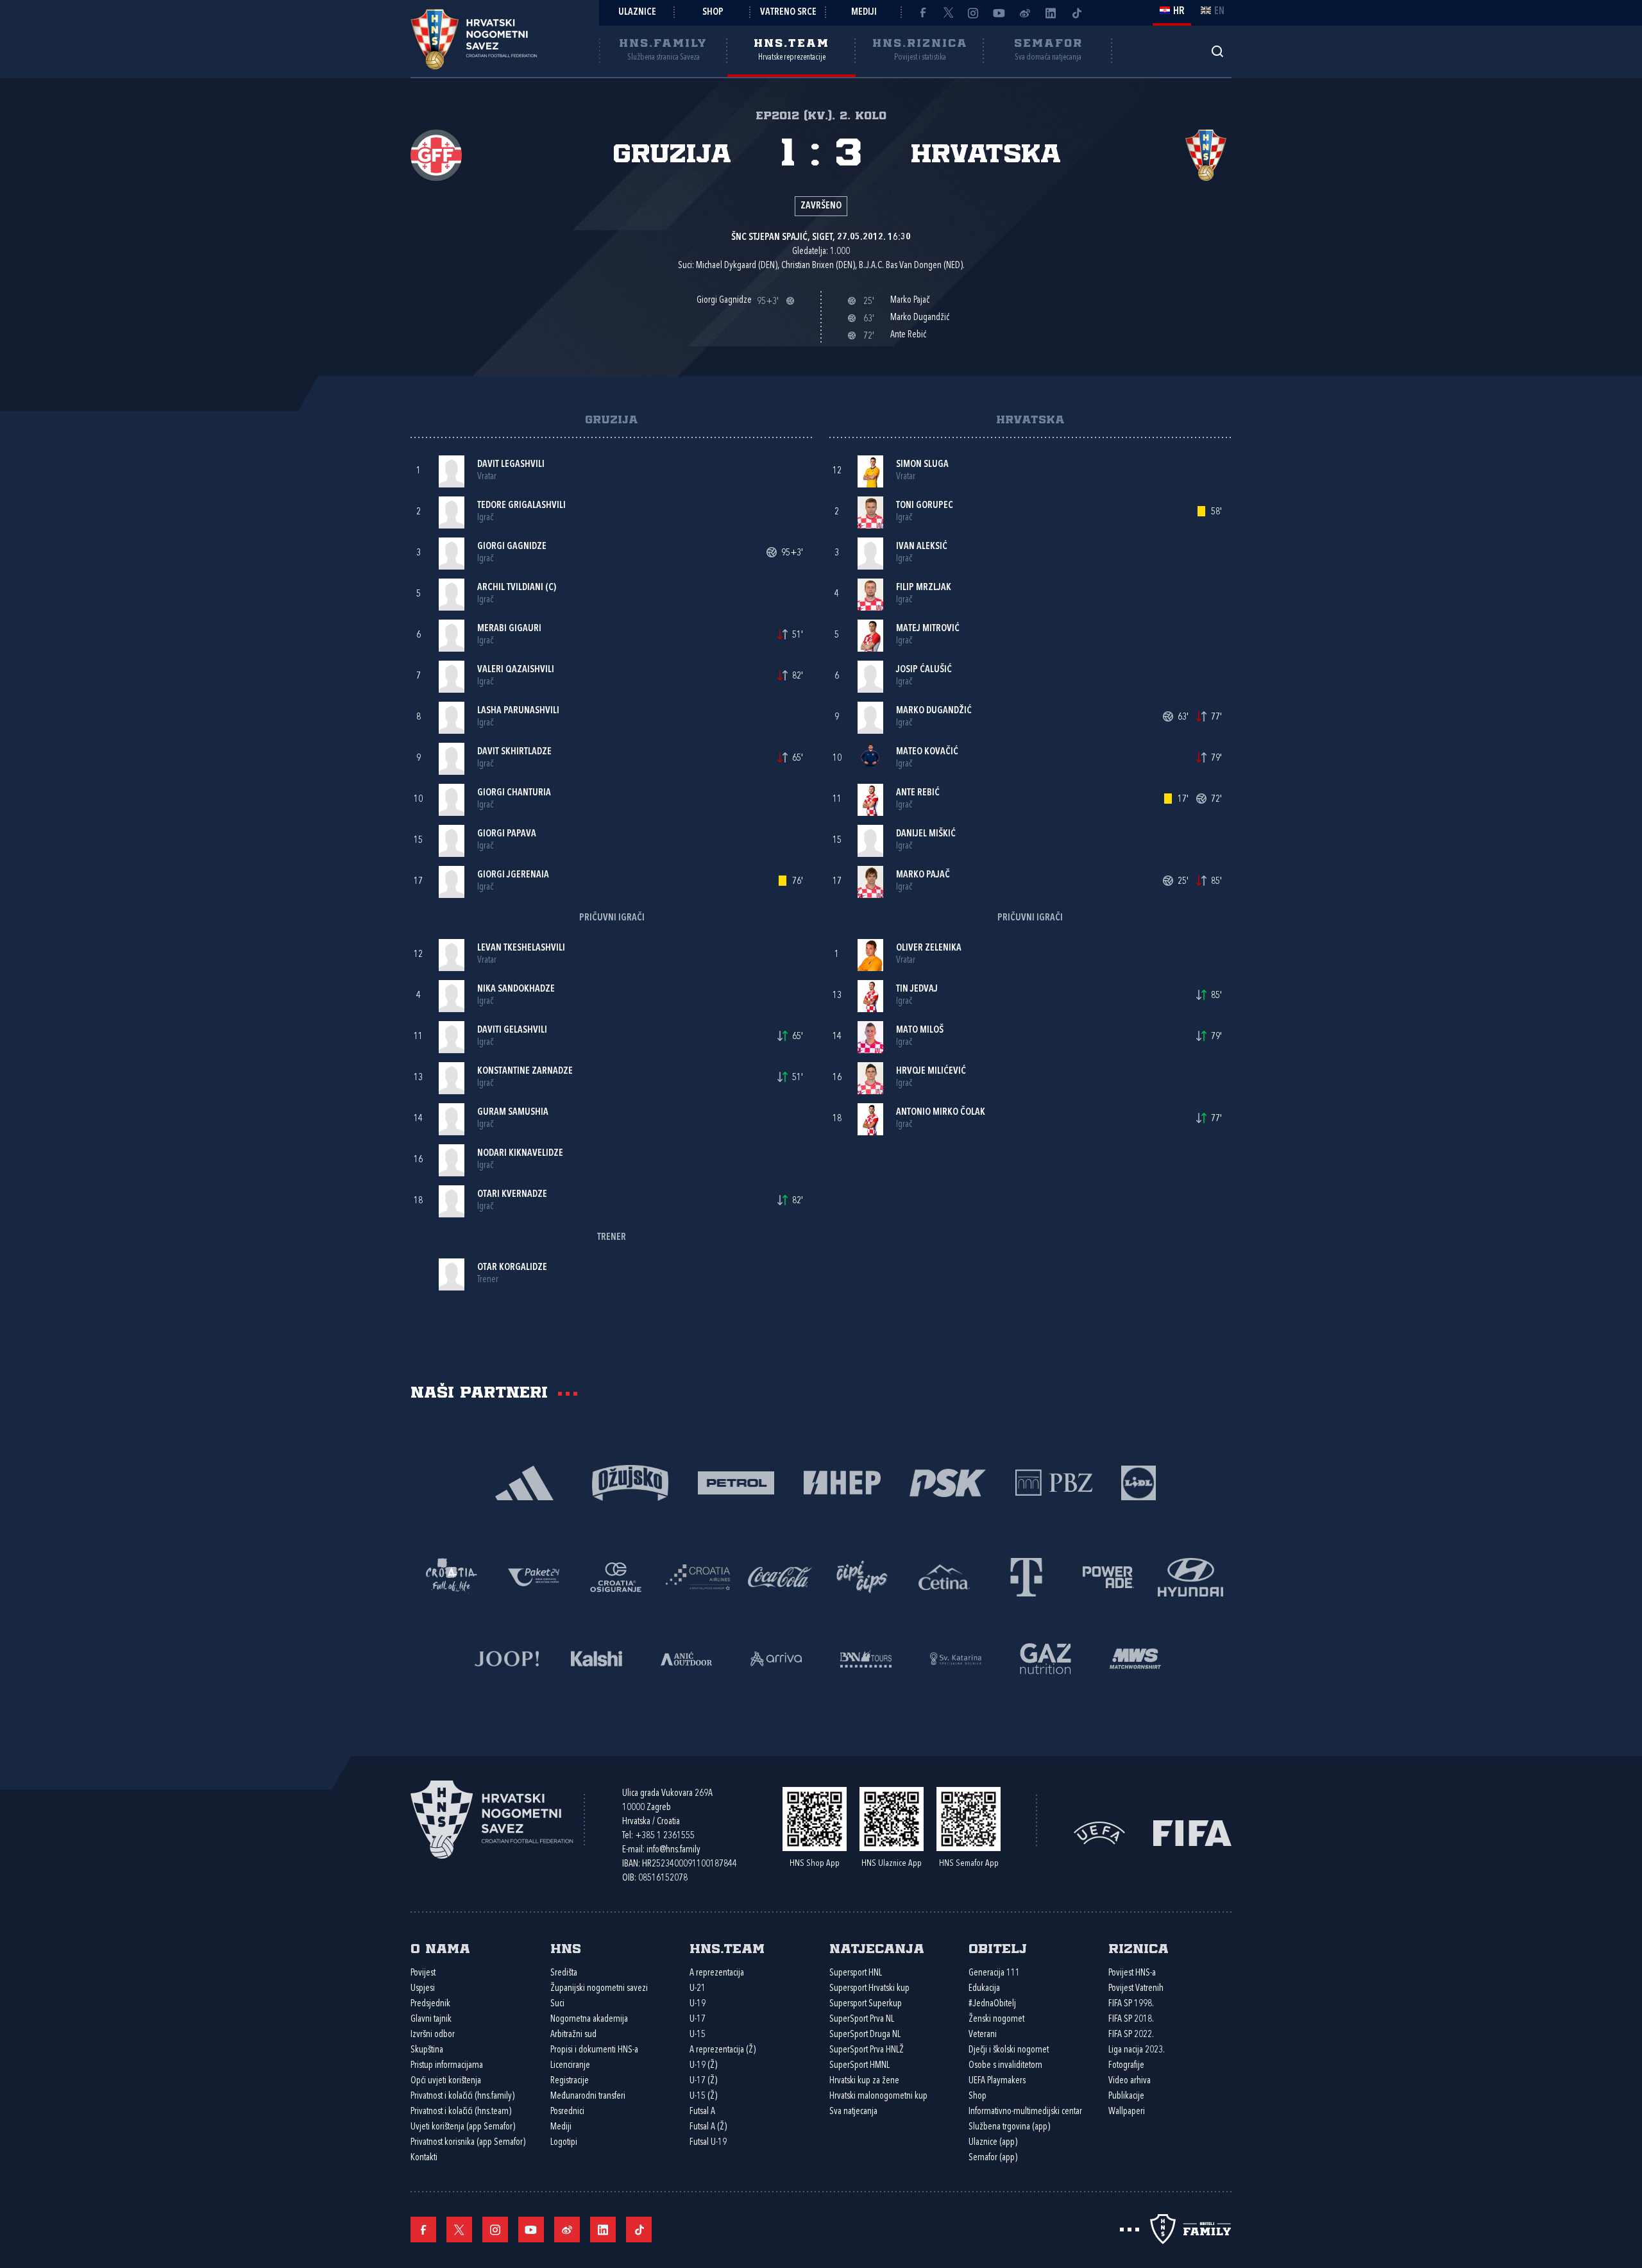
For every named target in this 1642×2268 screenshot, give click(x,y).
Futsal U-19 (708, 2143)
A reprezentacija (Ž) (723, 2050)
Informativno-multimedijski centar (1025, 2112)
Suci (557, 2004)
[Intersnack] (862, 1576)
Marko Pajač (923, 875)
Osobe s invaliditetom (1005, 2066)
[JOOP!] (507, 1658)
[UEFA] (1099, 1832)
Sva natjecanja (853, 2112)
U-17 (698, 2019)
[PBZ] (1054, 1482)
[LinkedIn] (1051, 13)
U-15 (698, 2035)
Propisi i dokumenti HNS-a (594, 2050)
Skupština (427, 2050)
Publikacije (1126, 2096)
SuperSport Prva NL (862, 2019)
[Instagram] (974, 13)
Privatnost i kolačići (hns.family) (462, 2096)
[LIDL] (1138, 1482)
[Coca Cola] (780, 1576)
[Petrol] (736, 1482)
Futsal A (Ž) (708, 2127)
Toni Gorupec (925, 506)
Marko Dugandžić (934, 711)
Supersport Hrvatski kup (869, 1989)
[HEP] (842, 1482)
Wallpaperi (1127, 2112)
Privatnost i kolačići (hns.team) (461, 2112)
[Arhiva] (1217, 51)
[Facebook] (922, 13)
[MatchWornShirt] (1135, 1658)
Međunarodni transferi (588, 2096)
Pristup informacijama (447, 2066)
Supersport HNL (856, 1973)
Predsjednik (430, 2004)
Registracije (570, 2081)
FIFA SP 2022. (1131, 2035)
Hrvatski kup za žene (864, 2081)
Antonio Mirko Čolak (941, 1113)
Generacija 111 (994, 1973)
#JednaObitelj (992, 2004)
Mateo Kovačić (927, 752)
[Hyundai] (1190, 1576)
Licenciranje (570, 2066)
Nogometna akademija (589, 2019)
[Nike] (524, 1482)
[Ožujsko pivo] (630, 1482)
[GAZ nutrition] (1045, 1658)
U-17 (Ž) (703, 2081)
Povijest (423, 1973)
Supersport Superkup (866, 2004)
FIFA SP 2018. (1131, 2019)
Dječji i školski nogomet (1009, 2050)
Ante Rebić (918, 793)
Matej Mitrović (928, 629)
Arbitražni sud (573, 2035)
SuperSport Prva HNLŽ (867, 2050)
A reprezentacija (717, 1973)
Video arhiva (1130, 2081)
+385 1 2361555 (665, 1836)
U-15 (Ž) (703, 2096)
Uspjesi (423, 1989)
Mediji (864, 13)
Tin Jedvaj (917, 989)
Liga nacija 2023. (1137, 2050)
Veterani (983, 2035)
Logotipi (564, 2143)
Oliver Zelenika (929, 948)
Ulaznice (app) (993, 2143)
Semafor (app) (993, 2158)
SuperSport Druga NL (865, 2035)
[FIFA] (1192, 1832)
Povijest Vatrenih (1136, 1989)
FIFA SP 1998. (1131, 2004)
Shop (713, 13)
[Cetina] (944, 1576)
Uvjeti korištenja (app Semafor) (463, 2127)
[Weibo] (1025, 13)
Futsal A (702, 2112)
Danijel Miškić (926, 834)
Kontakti (424, 2158)
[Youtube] (999, 13)
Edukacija (984, 1989)
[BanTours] (866, 1658)
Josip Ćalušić (924, 670)
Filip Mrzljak (924, 588)
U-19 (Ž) (703, 2066)
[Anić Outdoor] (686, 1658)
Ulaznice (637, 13)
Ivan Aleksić (922, 547)
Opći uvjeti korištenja (446, 2081)
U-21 (698, 1989)
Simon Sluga (922, 465)
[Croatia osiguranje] (616, 1576)
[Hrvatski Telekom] (1026, 1576)
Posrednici (567, 2112)
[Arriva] (776, 1658)
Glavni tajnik (431, 2019)
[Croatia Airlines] (698, 1576)
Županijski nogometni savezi (599, 1989)
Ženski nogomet (996, 2019)
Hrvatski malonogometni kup (878, 2096)
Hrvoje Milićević (931, 1071)
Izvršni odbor (433, 2035)
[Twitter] (948, 13)
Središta (564, 1973)
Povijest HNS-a (1132, 1973)
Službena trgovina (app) (1009, 2127)
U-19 (698, 2004)
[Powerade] (1108, 1576)
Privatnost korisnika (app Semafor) (468, 2143)
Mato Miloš (920, 1030)
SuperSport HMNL (859, 2066)
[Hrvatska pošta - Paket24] (534, 1576)
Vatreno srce (788, 13)
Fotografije (1126, 2066)
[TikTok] (1076, 13)
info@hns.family (673, 1850)
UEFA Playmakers (997, 2081)
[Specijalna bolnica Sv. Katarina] (956, 1658)
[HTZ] (452, 1576)
